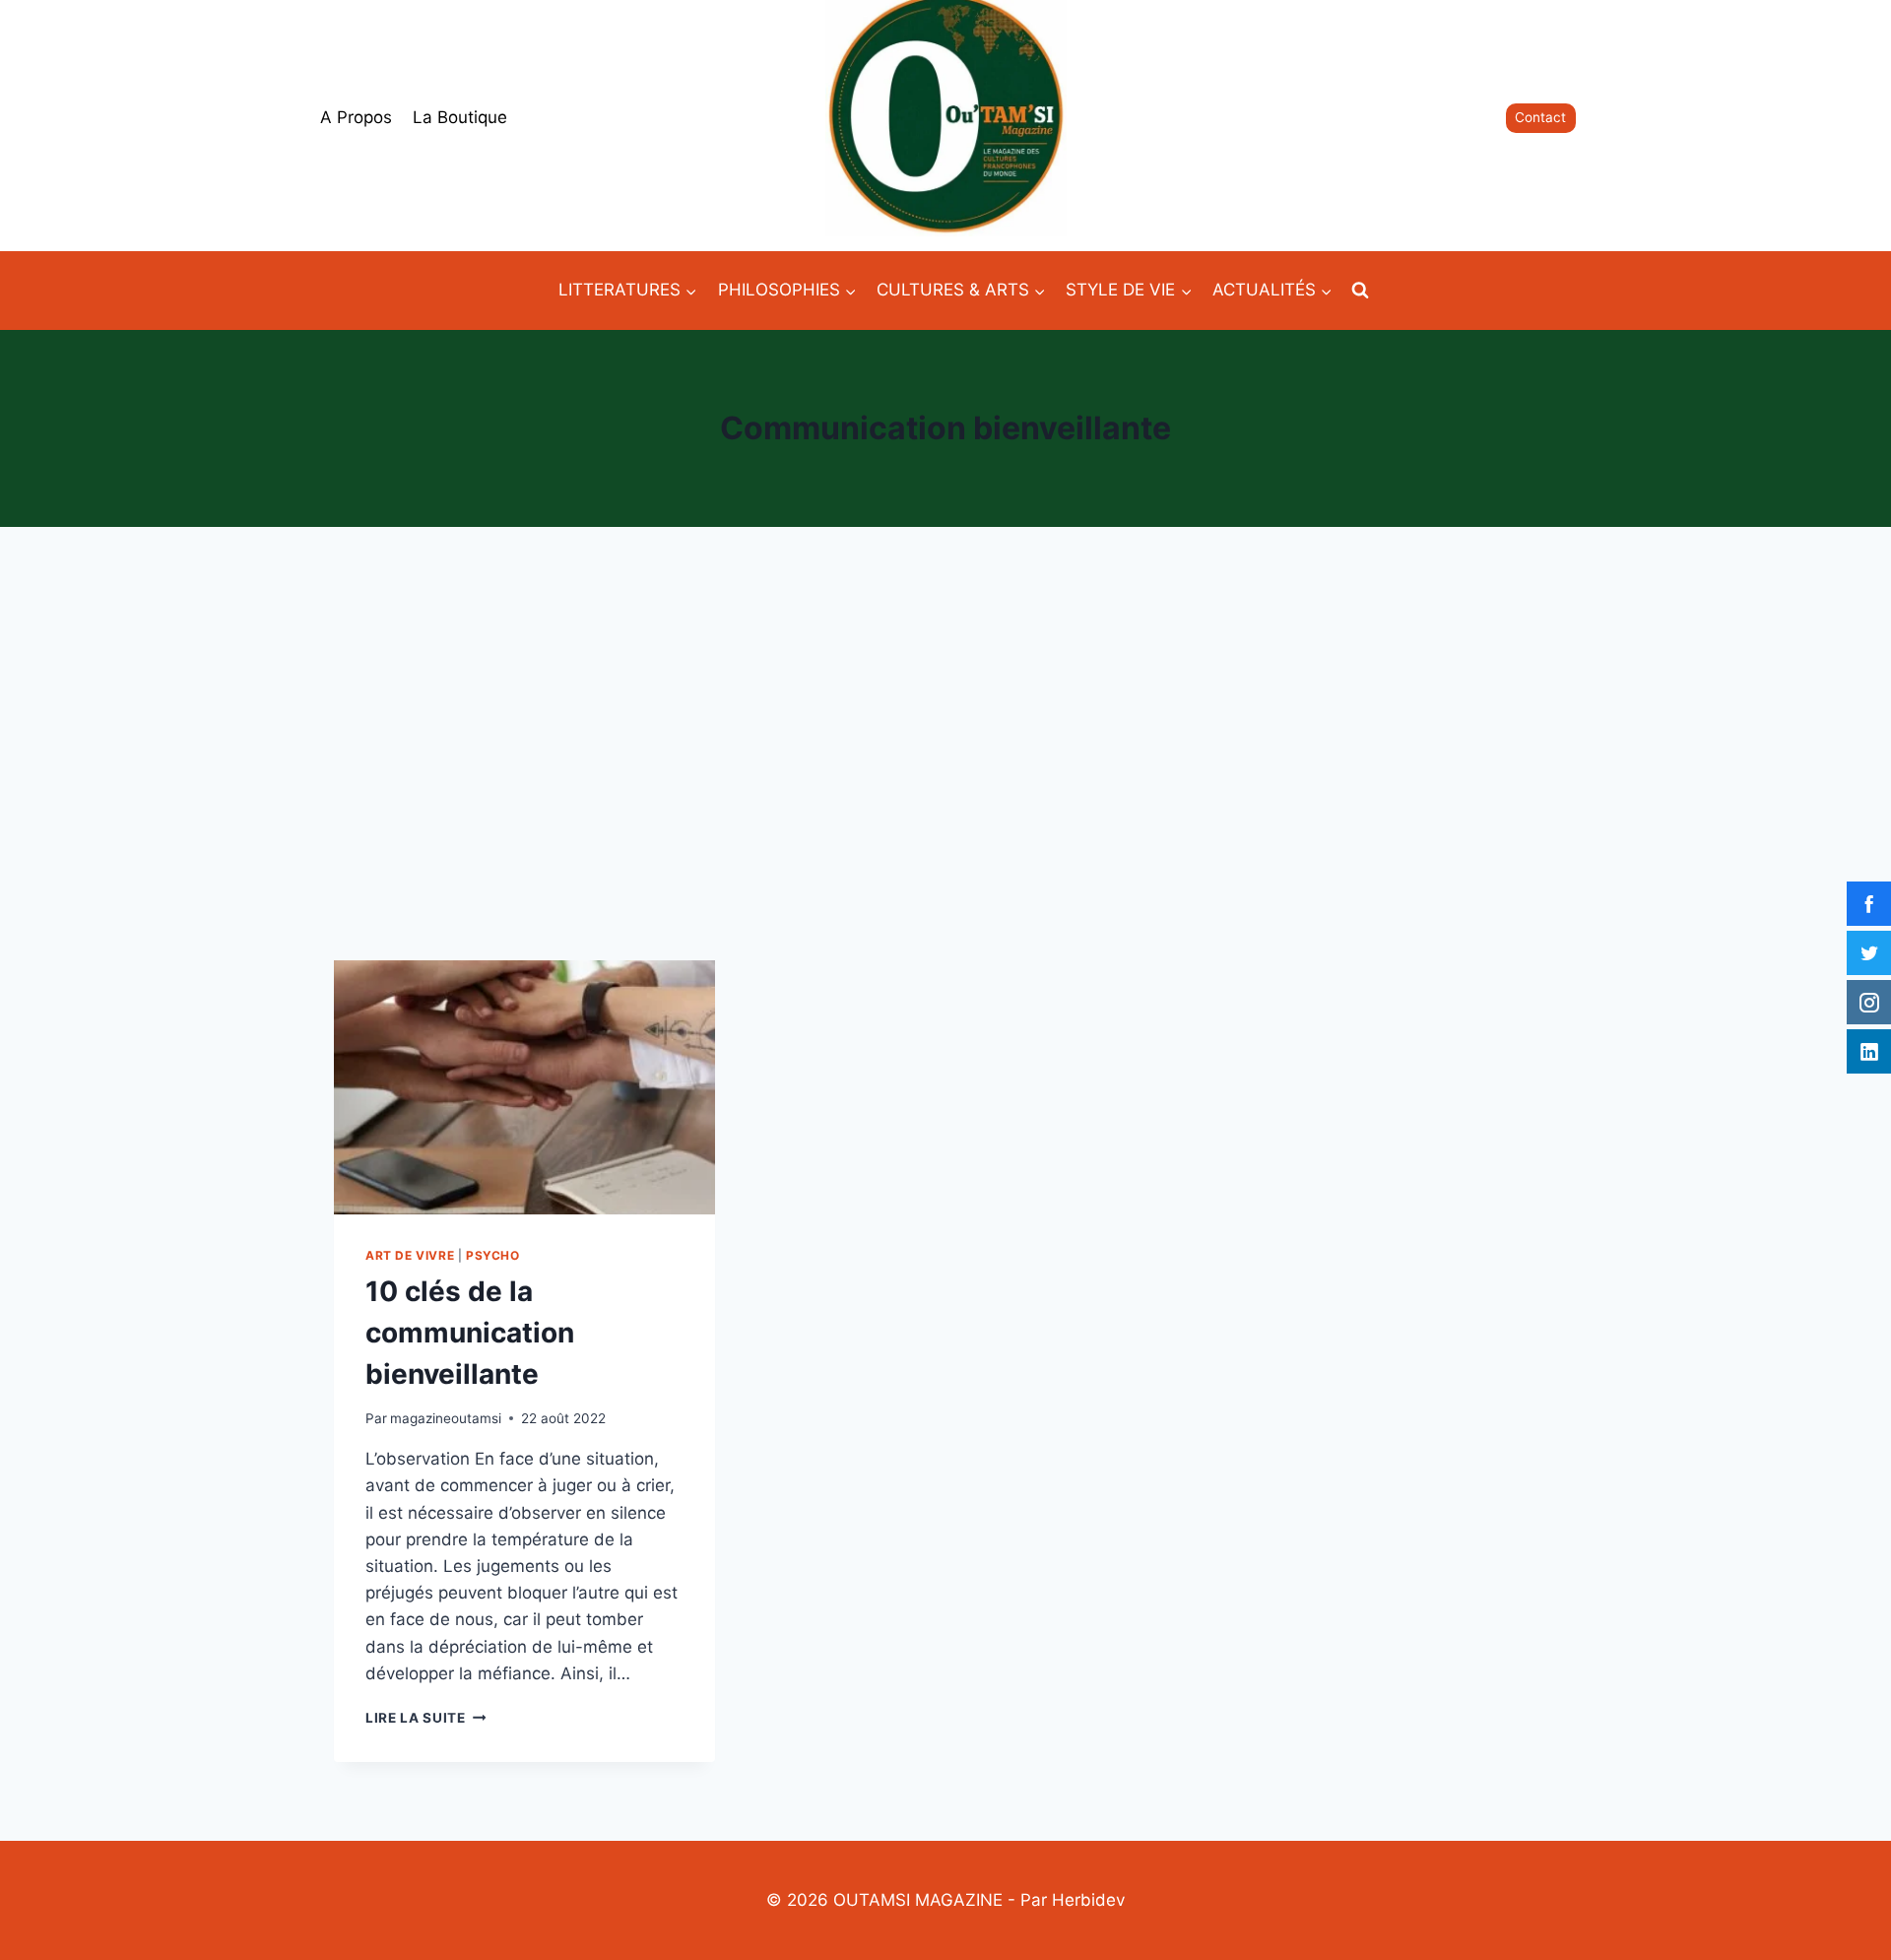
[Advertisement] (945, 744)
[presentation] (524, 1087)
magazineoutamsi (446, 1418)
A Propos (356, 117)
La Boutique (460, 117)
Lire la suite (425, 1718)
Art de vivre (410, 1255)
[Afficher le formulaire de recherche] (1360, 291)
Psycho (493, 1255)
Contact (1540, 117)
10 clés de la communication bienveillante (470, 1333)
